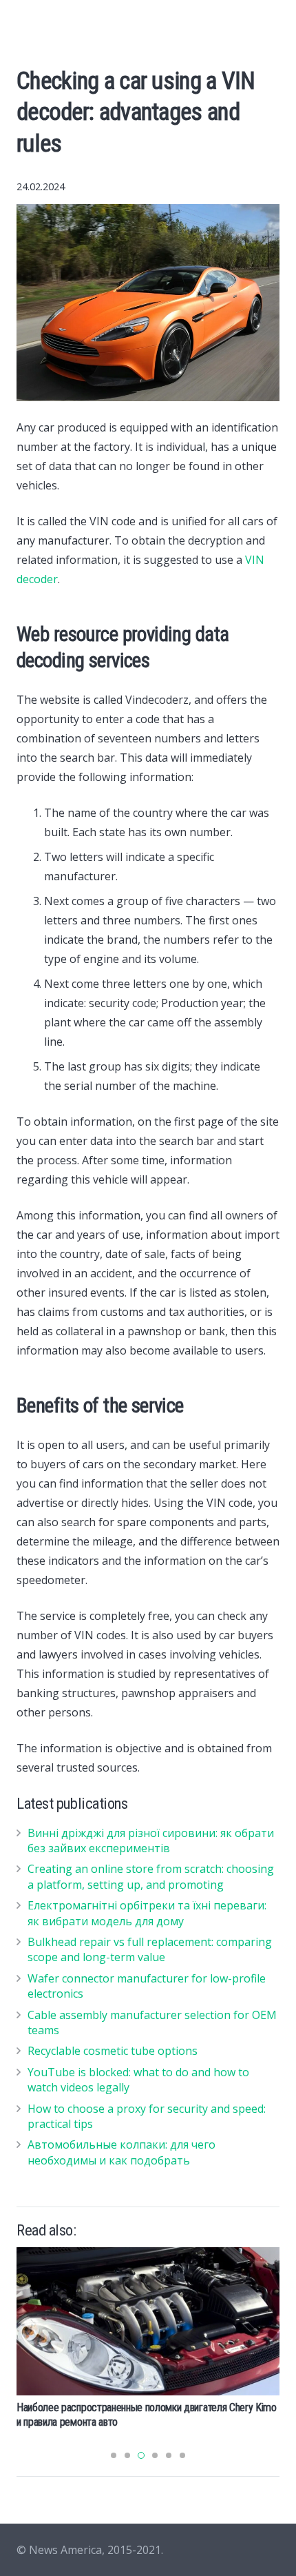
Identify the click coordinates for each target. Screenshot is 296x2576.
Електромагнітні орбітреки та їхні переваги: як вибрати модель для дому (147, 1913)
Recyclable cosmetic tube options (113, 2051)
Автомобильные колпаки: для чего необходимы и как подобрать (121, 2152)
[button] (114, 2455)
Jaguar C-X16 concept (63, 2254)
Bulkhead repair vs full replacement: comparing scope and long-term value (150, 1949)
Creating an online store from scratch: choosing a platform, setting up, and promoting (151, 1876)
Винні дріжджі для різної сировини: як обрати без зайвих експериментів (151, 1840)
